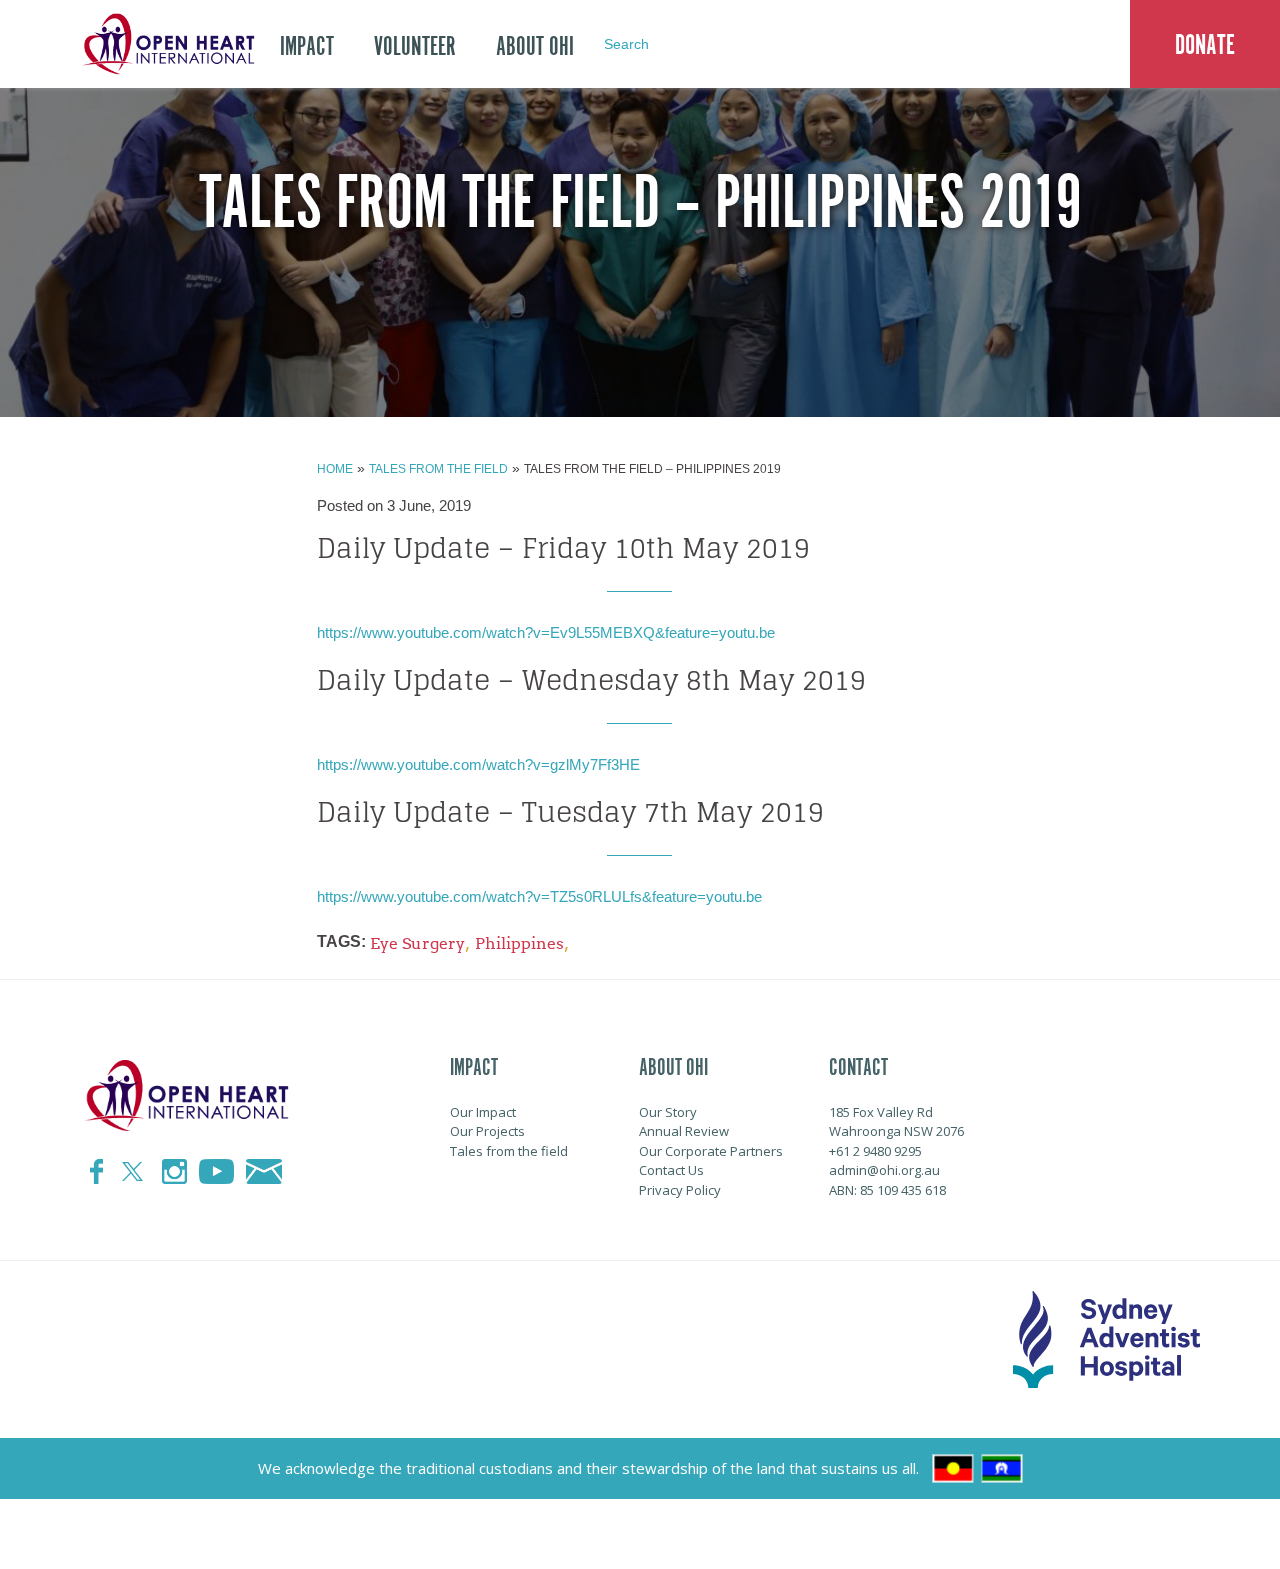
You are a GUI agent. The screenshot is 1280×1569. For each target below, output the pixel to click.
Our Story (668, 1112)
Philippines (519, 943)
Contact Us (671, 1170)
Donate (1205, 45)
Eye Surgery (417, 943)
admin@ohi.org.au (884, 1170)
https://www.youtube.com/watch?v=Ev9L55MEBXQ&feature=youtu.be (546, 632)
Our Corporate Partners (711, 1151)
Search (626, 44)
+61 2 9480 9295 (875, 1151)
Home (335, 469)
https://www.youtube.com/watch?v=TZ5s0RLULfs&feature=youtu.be (539, 896)
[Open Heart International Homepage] (165, 44)
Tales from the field (438, 469)
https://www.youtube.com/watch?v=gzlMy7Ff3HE (478, 764)
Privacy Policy (680, 1190)
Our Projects (487, 1131)
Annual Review (684, 1131)
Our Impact (483, 1112)
